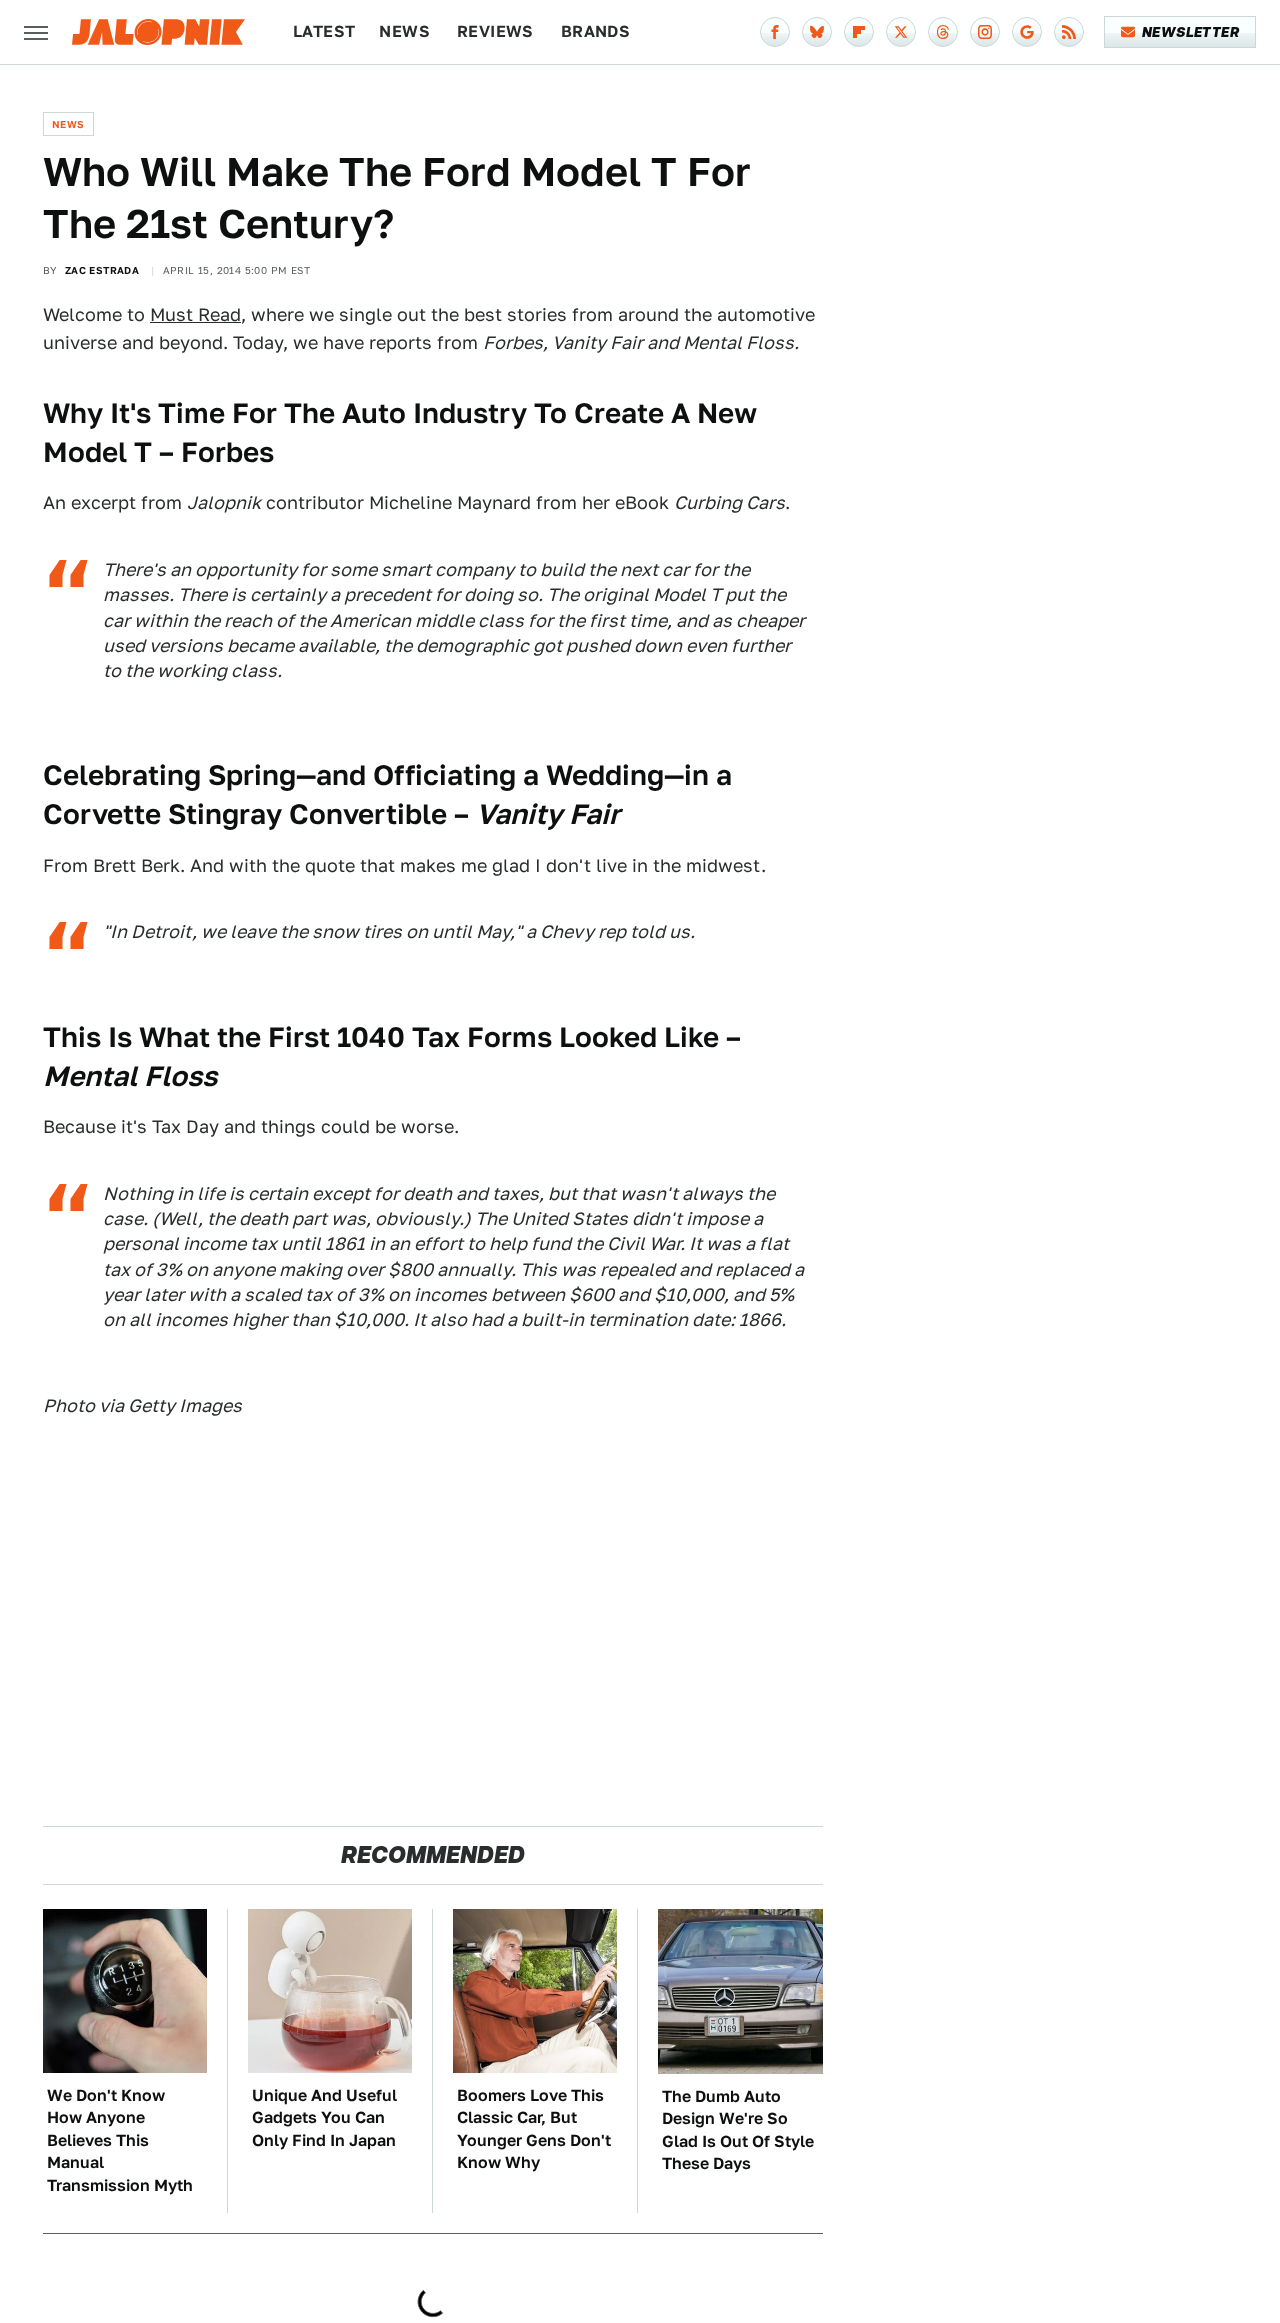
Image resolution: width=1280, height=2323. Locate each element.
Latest (324, 31)
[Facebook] (775, 32)
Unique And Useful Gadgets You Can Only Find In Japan (324, 2118)
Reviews (495, 31)
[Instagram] (985, 32)
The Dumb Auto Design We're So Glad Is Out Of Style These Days (738, 2130)
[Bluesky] (817, 32)
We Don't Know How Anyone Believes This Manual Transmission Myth (120, 2140)
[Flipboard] (859, 32)
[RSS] (1069, 32)
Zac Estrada (102, 270)
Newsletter (1190, 32)
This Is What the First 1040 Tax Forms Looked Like (381, 1036)
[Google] (1027, 32)
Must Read (195, 314)
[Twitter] (901, 32)
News (404, 31)
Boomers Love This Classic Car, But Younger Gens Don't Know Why (534, 2129)
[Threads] (943, 32)
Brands (595, 31)
